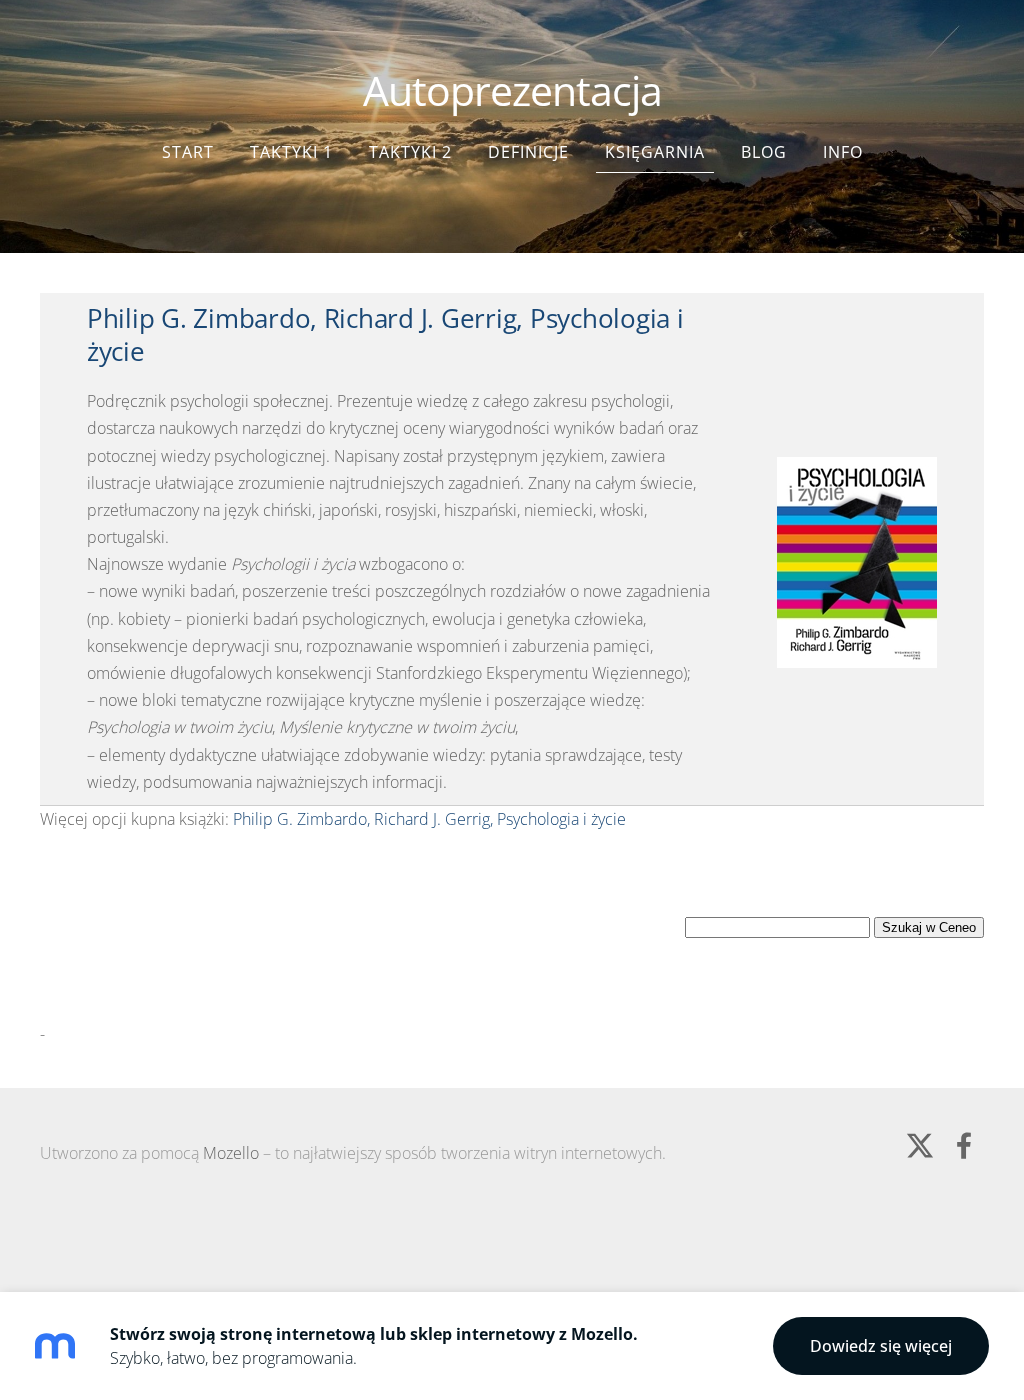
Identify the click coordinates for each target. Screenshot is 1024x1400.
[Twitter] (920, 1145)
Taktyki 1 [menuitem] (291, 152)
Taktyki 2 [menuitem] (410, 152)
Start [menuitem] (188, 152)
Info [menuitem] (843, 152)
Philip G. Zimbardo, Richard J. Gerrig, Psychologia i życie (385, 335)
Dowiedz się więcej (881, 1346)
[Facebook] (964, 1145)
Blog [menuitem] (764, 152)
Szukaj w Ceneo (929, 927)
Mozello (231, 1153)
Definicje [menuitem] (528, 152)
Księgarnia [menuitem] (655, 152)
